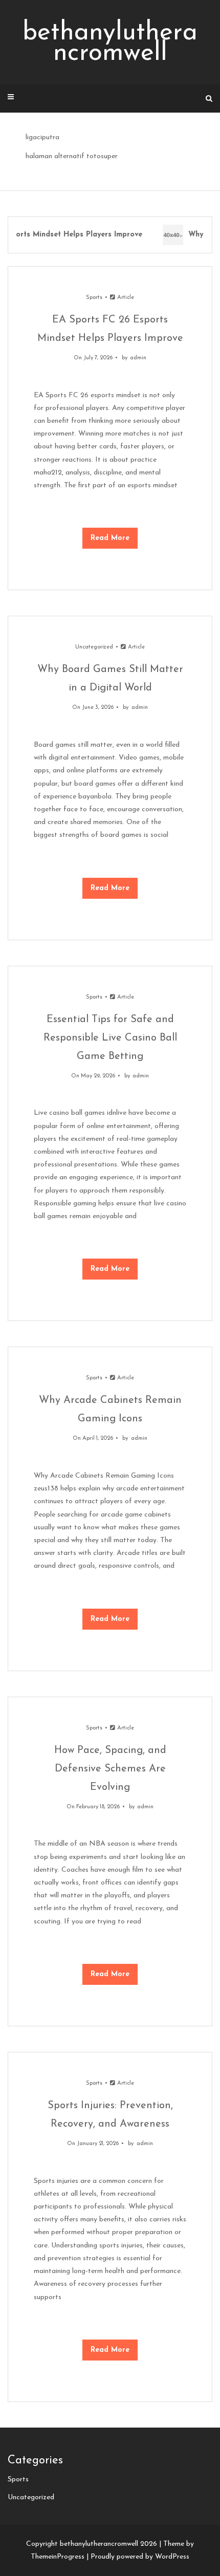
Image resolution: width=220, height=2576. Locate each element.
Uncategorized (94, 647)
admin (138, 358)
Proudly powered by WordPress (140, 2557)
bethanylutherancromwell (110, 43)
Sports (94, 298)
